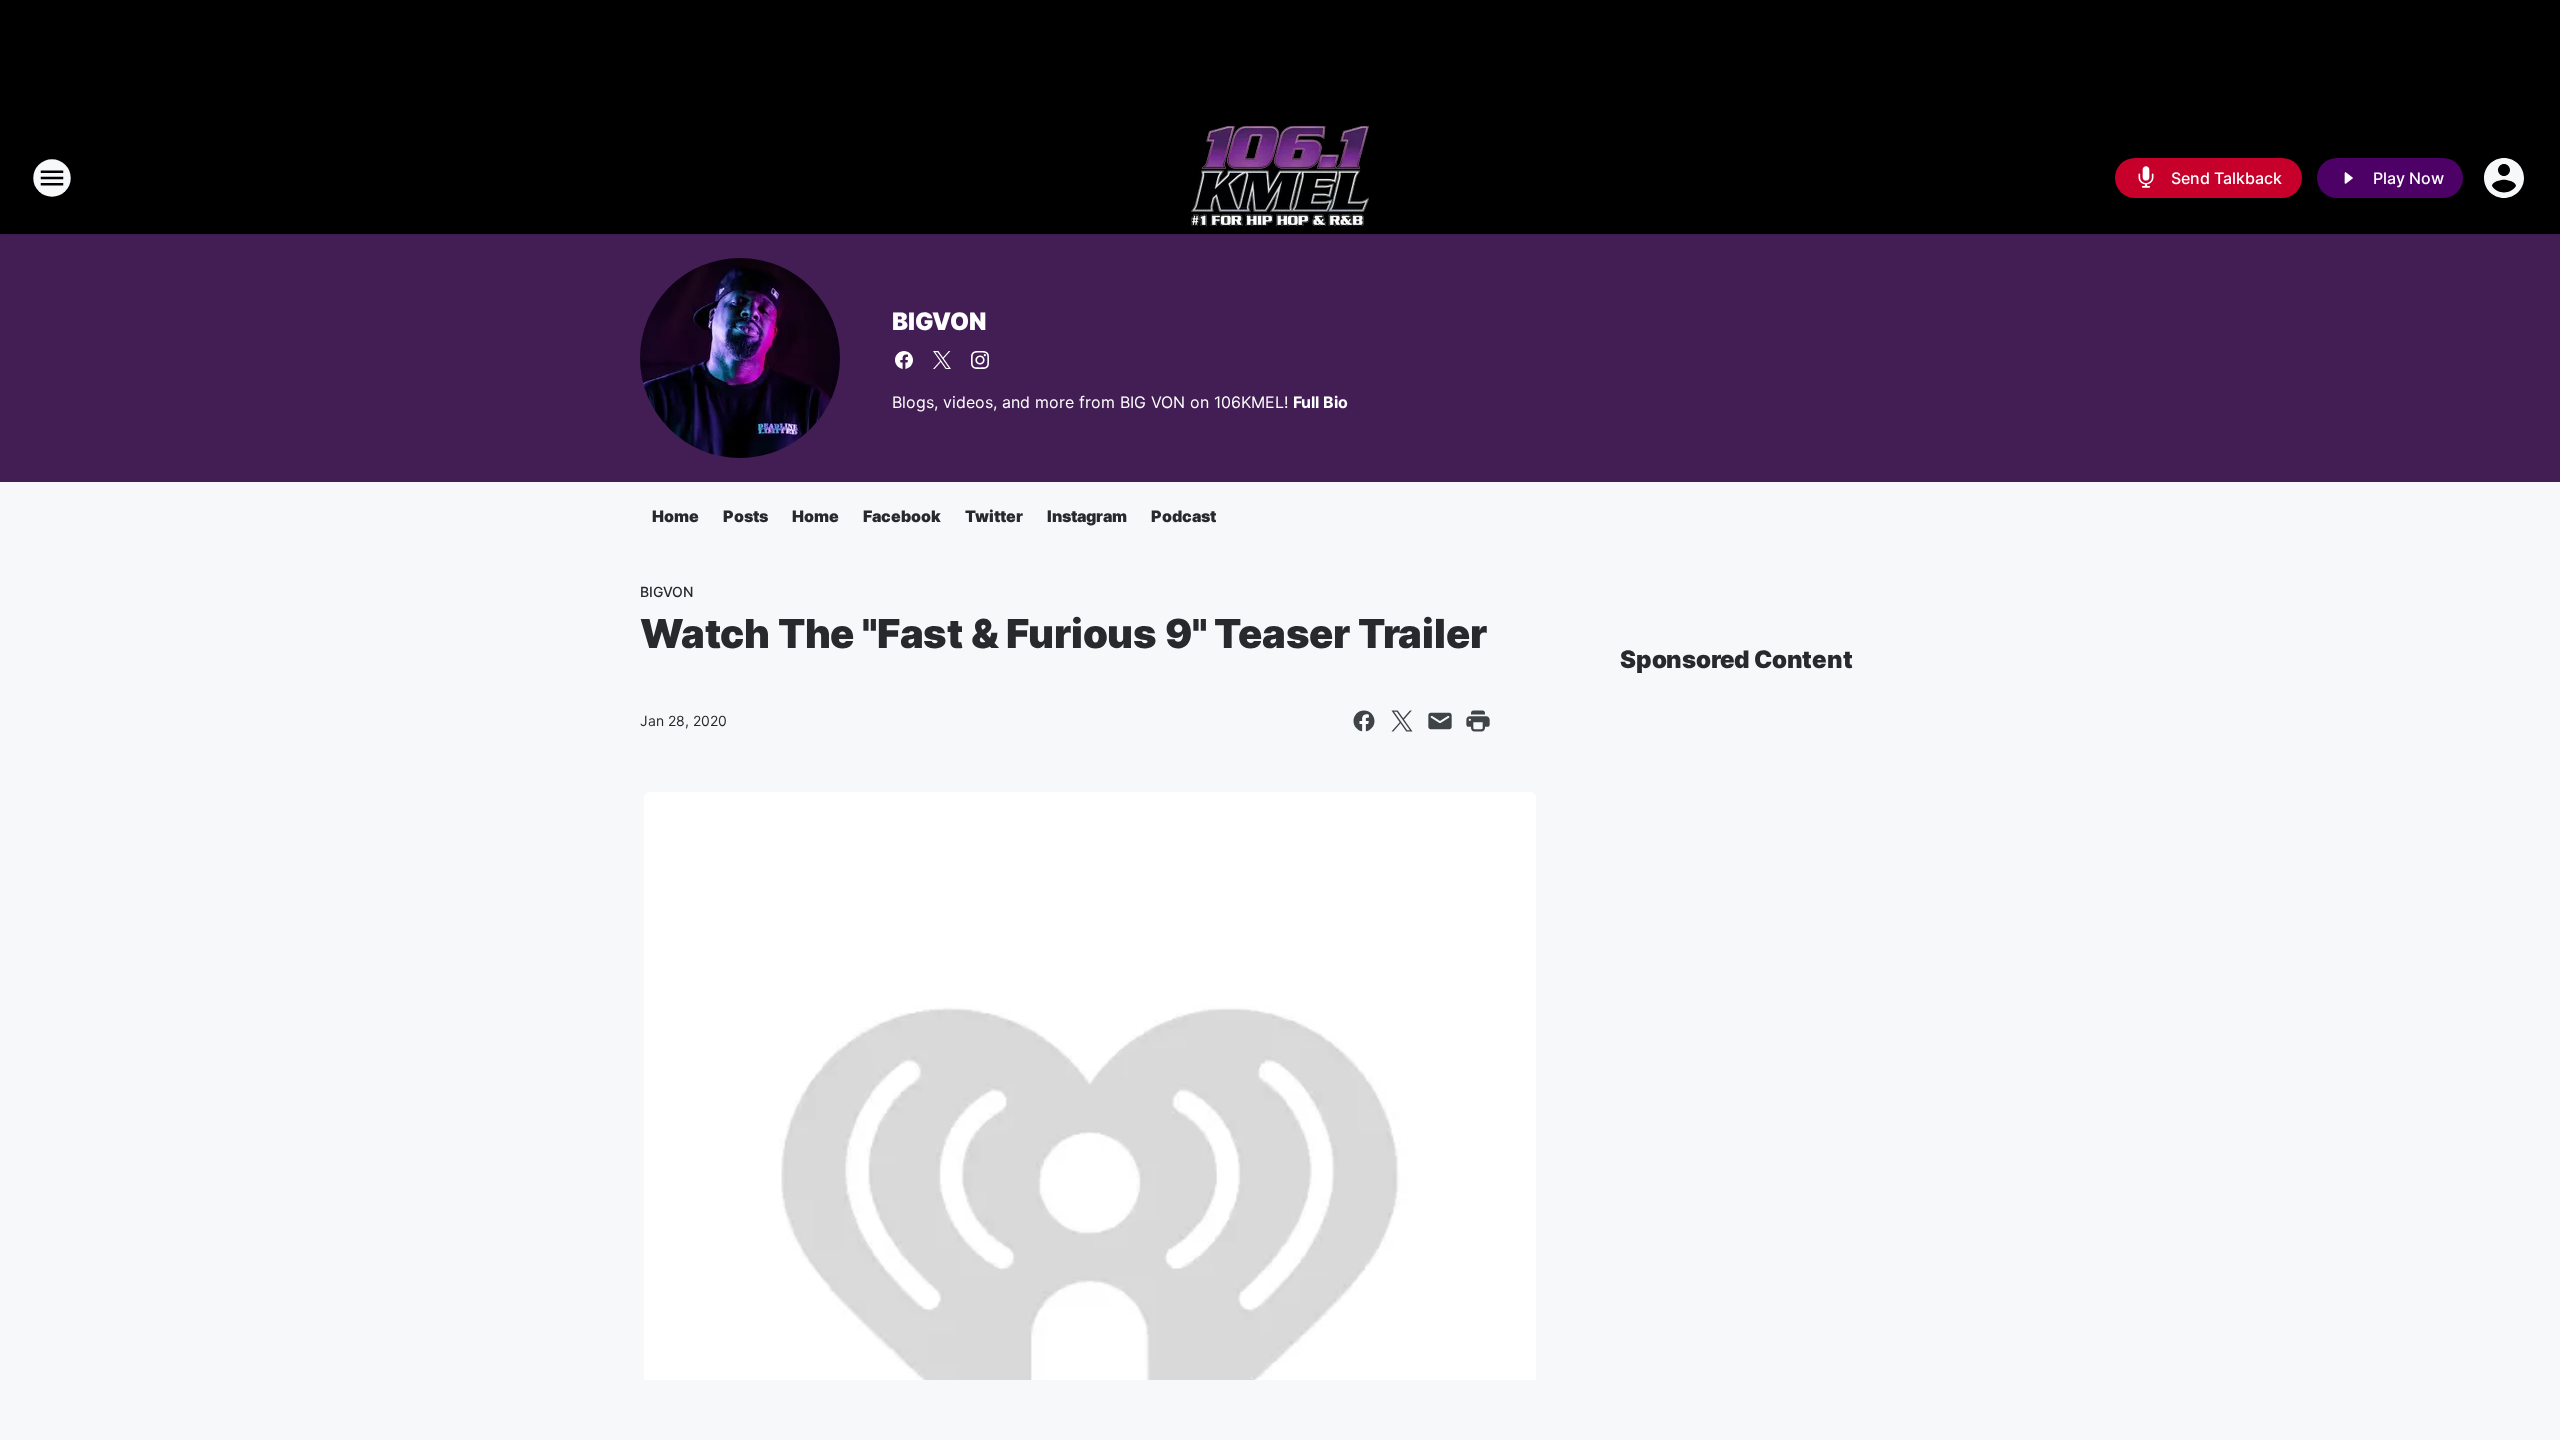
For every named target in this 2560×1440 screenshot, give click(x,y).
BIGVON (939, 321)
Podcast (1183, 516)
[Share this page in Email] (1440, 721)
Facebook (902, 516)
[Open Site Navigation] (52, 178)
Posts (745, 516)
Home (675, 516)
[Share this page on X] (1402, 721)
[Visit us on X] (942, 360)
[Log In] (2506, 178)
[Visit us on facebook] (904, 360)
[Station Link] (1280, 178)
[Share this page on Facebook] (1364, 721)
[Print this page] (1478, 721)
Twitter (994, 516)
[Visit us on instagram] (980, 360)
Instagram (1087, 516)
